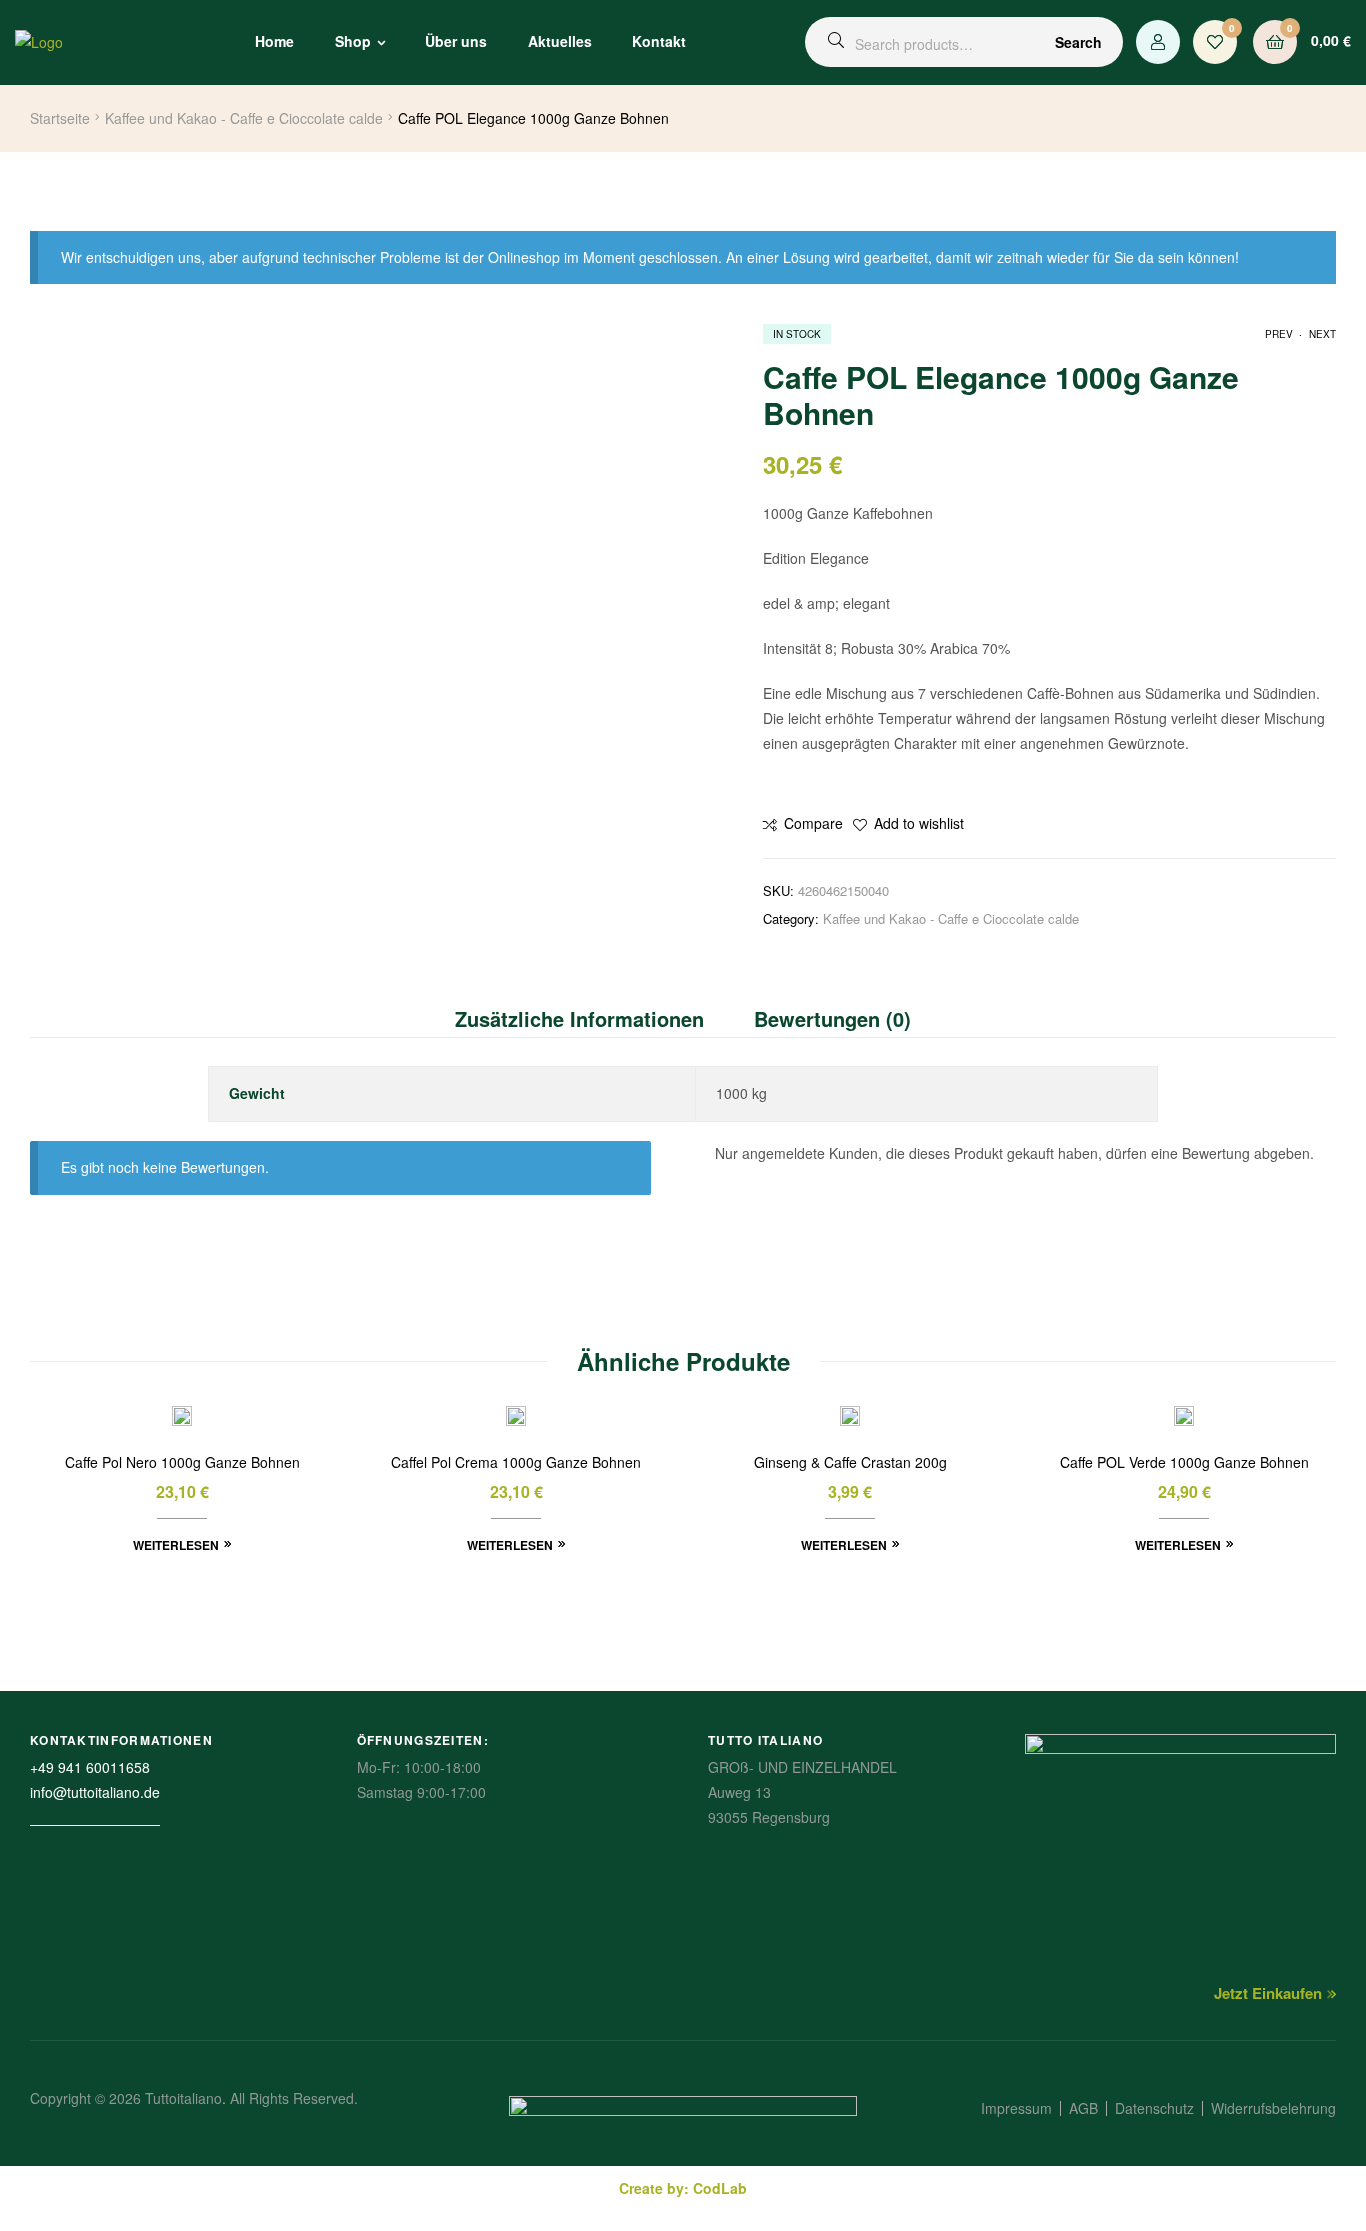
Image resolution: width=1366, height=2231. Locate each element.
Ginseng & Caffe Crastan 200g (850, 1462)
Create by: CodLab (683, 2188)
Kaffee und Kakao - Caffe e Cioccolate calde (244, 118)
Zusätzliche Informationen (579, 1018)
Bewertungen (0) (832, 1018)
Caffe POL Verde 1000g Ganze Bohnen (1184, 1462)
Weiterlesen (176, 1545)
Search (1078, 42)
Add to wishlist (919, 823)
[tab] (592, 1019)
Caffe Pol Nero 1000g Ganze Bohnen (182, 1462)
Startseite (60, 118)
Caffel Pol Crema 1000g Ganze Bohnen (516, 1462)
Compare (813, 823)
